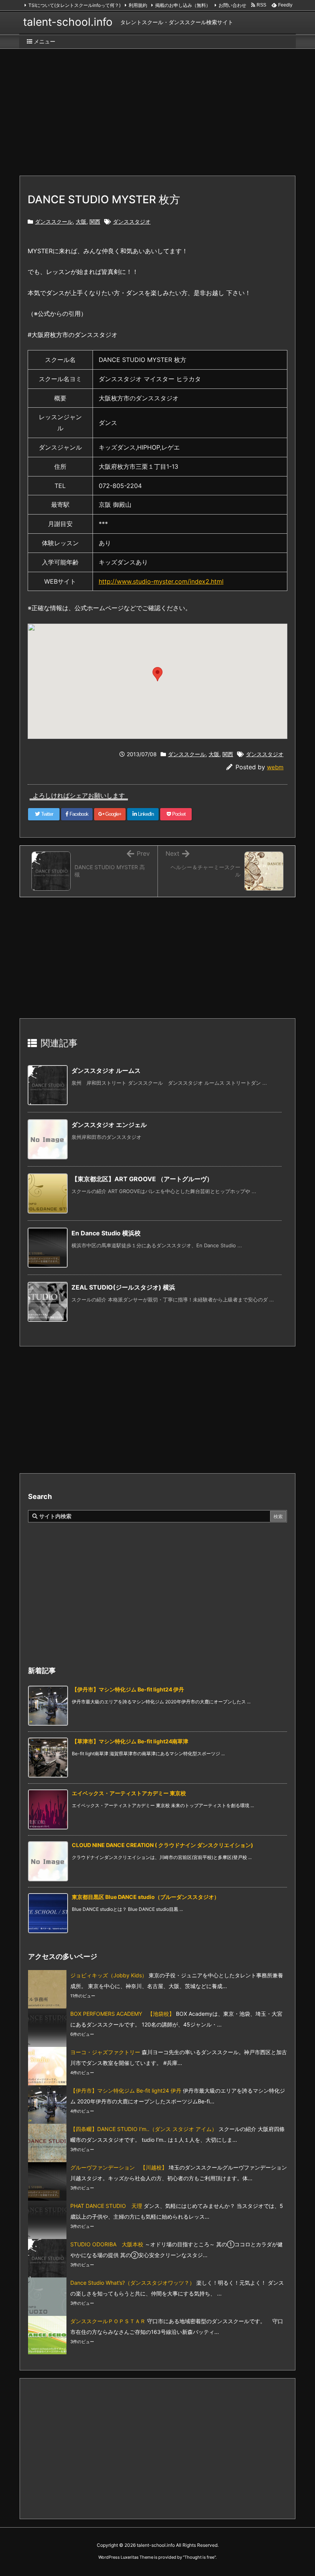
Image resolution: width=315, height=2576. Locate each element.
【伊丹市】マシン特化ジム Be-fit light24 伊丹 (128, 1689)
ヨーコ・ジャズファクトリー (105, 2052)
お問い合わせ (232, 5)
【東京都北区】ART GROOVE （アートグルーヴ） (142, 1179)
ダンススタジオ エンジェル (109, 1125)
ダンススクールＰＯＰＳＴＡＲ (108, 2321)
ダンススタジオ (132, 222)
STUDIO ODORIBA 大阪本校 (107, 2244)
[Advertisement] (157, 108)
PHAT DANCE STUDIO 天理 (106, 2206)
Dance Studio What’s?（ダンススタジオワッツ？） (133, 2283)
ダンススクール (54, 222)
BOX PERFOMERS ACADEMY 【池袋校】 (122, 2014)
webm (275, 767)
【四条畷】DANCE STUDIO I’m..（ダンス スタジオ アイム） (144, 2129)
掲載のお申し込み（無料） (183, 5)
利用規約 (138, 5)
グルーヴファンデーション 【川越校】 (119, 2167)
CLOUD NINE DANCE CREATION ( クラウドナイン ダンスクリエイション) (162, 1845)
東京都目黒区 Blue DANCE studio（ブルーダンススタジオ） (146, 1897)
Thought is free (199, 2557)
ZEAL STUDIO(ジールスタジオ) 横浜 (123, 1287)
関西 (95, 222)
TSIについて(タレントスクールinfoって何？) (75, 5)
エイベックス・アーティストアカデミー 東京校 (129, 1793)
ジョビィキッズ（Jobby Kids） (109, 1975)
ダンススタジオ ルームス (106, 1071)
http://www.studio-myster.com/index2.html (161, 581)
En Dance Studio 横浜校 (106, 1233)
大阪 (81, 222)
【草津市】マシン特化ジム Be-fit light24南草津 (130, 1741)
